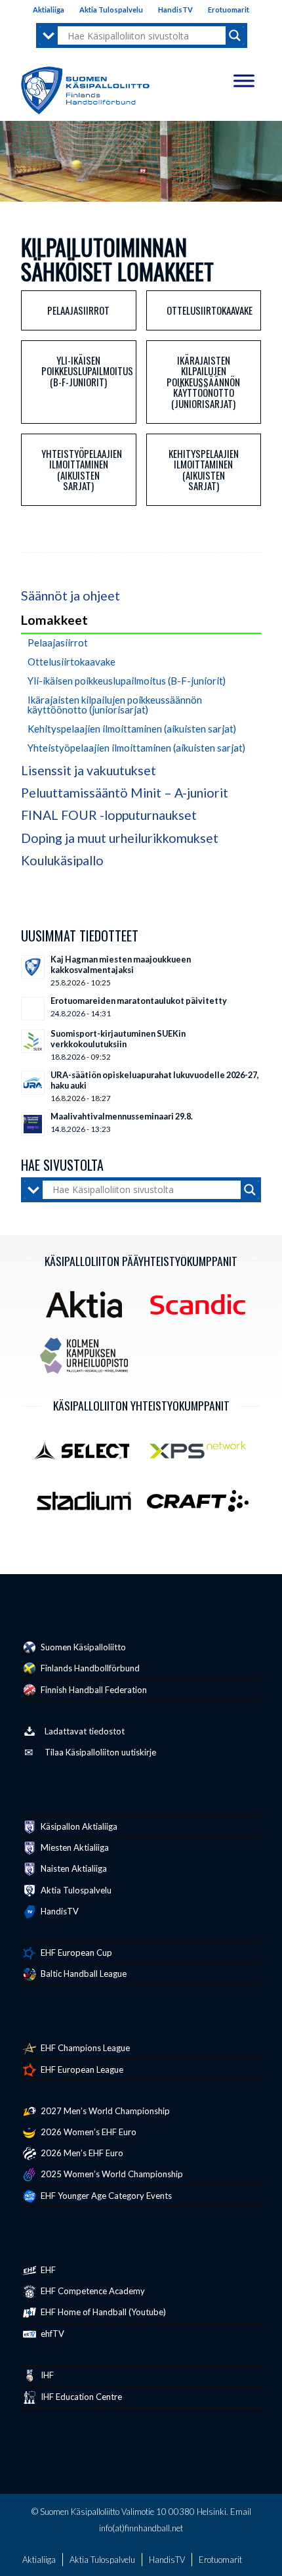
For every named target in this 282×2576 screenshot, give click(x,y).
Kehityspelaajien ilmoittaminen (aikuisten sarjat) (204, 470)
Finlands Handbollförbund (89, 1668)
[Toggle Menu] (244, 80)
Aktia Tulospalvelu (111, 10)
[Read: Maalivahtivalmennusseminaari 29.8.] (33, 1124)
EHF (47, 2270)
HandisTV (175, 10)
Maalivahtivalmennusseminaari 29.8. (122, 1116)
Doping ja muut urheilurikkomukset (120, 838)
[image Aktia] (89, 1309)
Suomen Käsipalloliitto (82, 1647)
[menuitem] (49, 10)
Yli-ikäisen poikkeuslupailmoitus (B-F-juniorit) (87, 371)
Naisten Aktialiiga (73, 1868)
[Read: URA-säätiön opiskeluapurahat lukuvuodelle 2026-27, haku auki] (33, 1083)
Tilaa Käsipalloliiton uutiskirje (100, 1752)
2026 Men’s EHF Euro (81, 2153)
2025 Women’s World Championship (111, 2174)
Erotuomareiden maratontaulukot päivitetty (139, 1001)
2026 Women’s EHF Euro (88, 2132)
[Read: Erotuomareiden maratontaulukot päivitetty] (33, 1008)
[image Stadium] (89, 1506)
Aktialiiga (49, 10)
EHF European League (81, 2069)
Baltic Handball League (83, 1974)
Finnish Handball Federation (93, 1690)
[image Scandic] (202, 1309)
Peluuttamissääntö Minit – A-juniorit (125, 793)
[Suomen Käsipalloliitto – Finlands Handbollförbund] (85, 87)
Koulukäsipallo (62, 860)
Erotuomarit (229, 10)
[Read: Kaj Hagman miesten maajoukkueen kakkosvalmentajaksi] (33, 967)
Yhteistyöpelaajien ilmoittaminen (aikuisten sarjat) (82, 470)
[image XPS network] (202, 1455)
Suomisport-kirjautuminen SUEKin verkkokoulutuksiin (118, 1039)
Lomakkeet (54, 620)
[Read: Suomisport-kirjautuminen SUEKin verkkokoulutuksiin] (33, 1041)
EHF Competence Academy (92, 2291)
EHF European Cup (75, 1953)
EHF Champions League (84, 2048)
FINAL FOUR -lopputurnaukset (109, 815)
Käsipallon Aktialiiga (78, 1826)
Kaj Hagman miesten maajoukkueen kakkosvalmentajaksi (121, 964)
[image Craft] (202, 1506)
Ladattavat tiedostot (85, 1731)
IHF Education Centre (80, 2397)
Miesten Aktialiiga (74, 1847)
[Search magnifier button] (235, 35)
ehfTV (51, 2334)
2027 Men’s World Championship (104, 2111)
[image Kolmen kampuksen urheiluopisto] (89, 1361)
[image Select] (89, 1455)
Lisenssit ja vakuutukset (89, 770)
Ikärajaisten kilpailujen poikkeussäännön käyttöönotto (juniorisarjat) (203, 382)
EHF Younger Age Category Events (105, 2196)
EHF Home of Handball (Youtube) (102, 2312)
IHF (46, 2375)
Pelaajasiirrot (78, 310)
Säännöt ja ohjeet (70, 596)
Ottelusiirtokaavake (210, 310)
